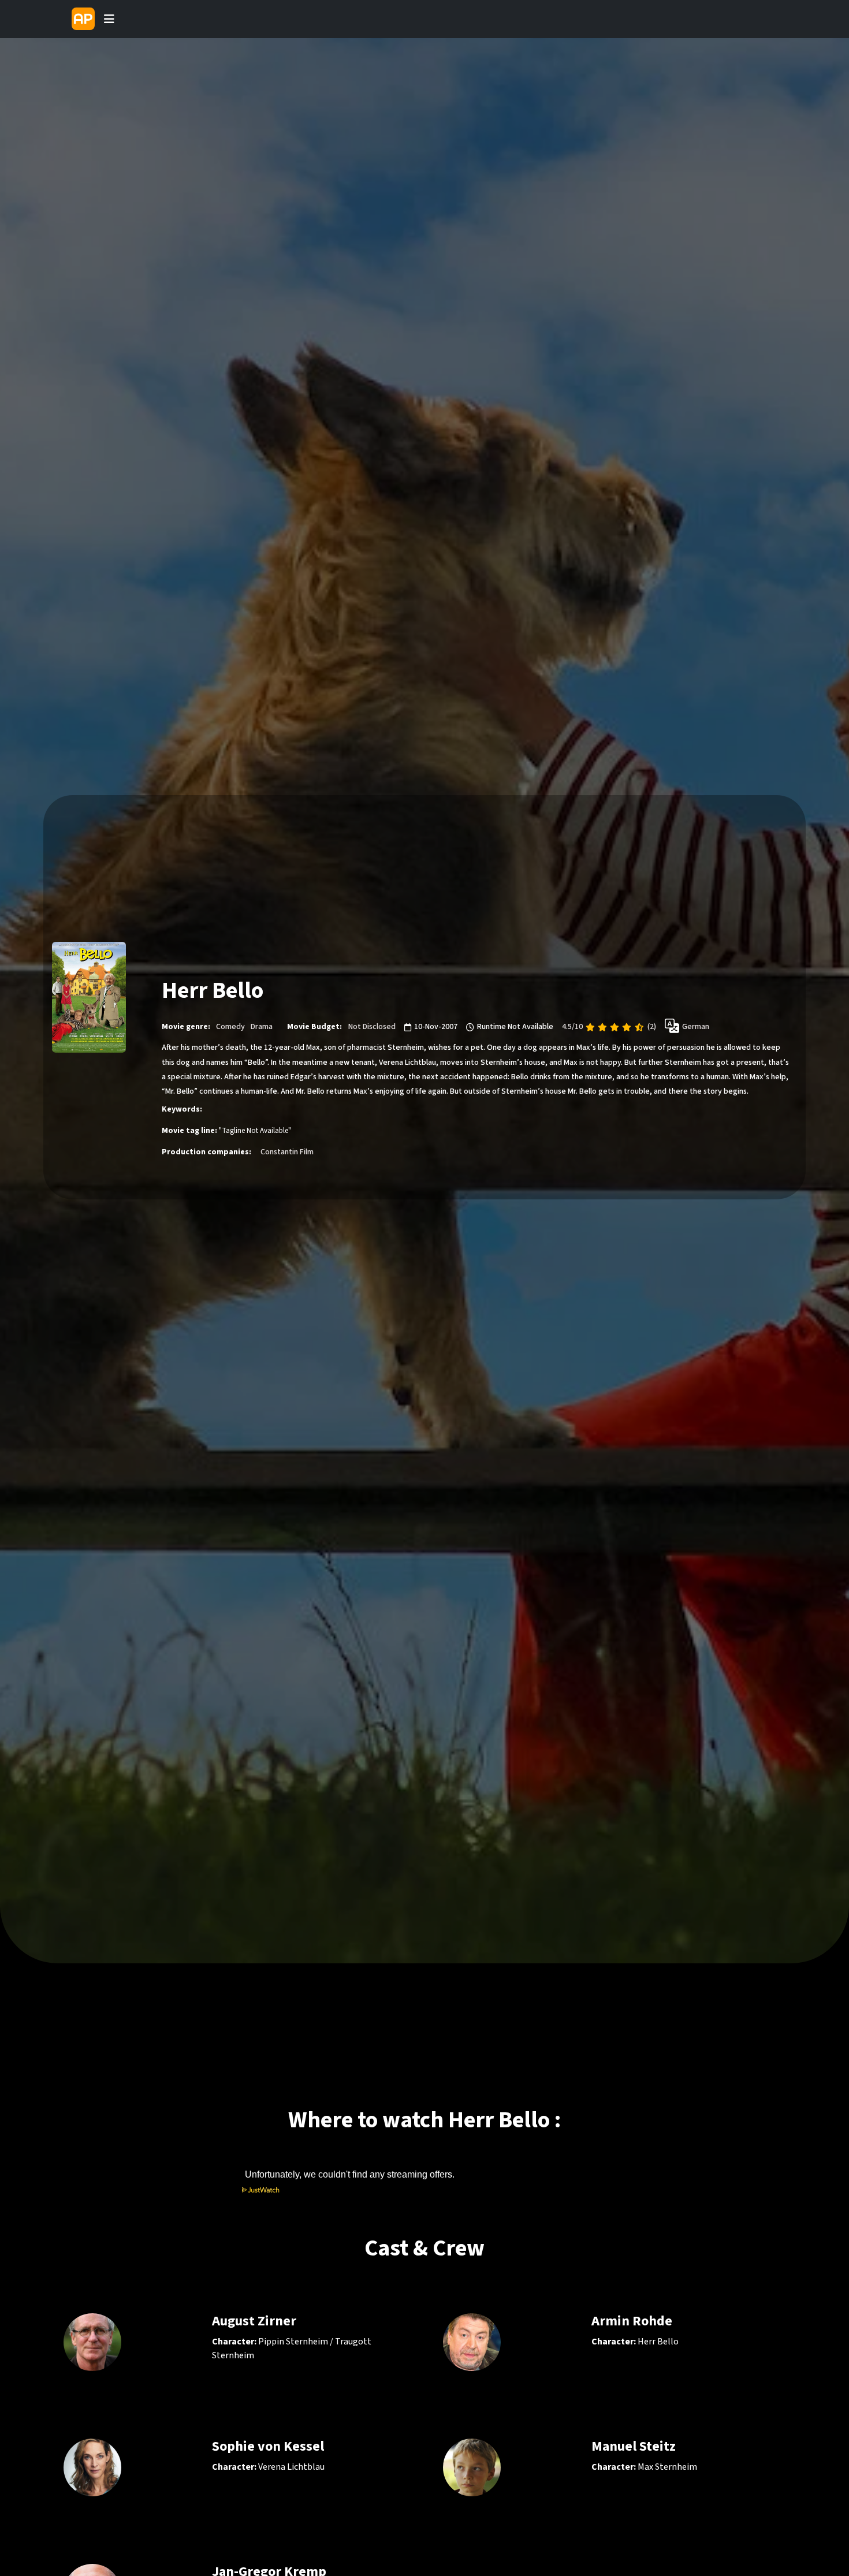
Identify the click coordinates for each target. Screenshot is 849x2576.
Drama (262, 1027)
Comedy (230, 1027)
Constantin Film (287, 1152)
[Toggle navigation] (109, 19)
